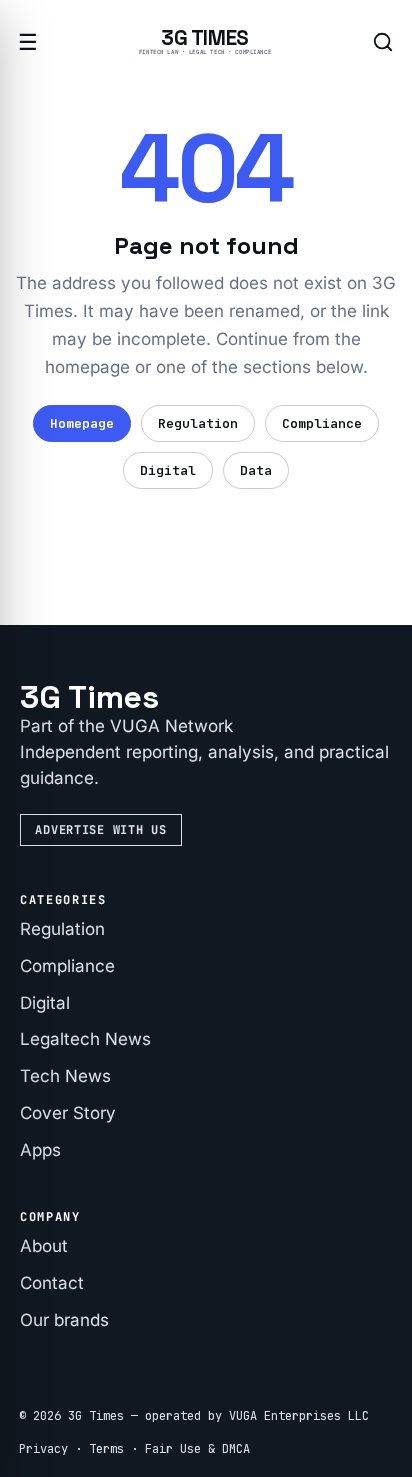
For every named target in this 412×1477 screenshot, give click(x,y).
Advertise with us (100, 830)
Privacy (43, 1449)
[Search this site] (382, 42)
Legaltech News (85, 1039)
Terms (106, 1449)
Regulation (198, 423)
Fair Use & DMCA (197, 1449)
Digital (168, 470)
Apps (40, 1150)
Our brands (64, 1320)
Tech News (65, 1076)
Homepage (82, 423)
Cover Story (68, 1113)
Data (256, 470)
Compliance (322, 423)
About (44, 1246)
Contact (52, 1283)
